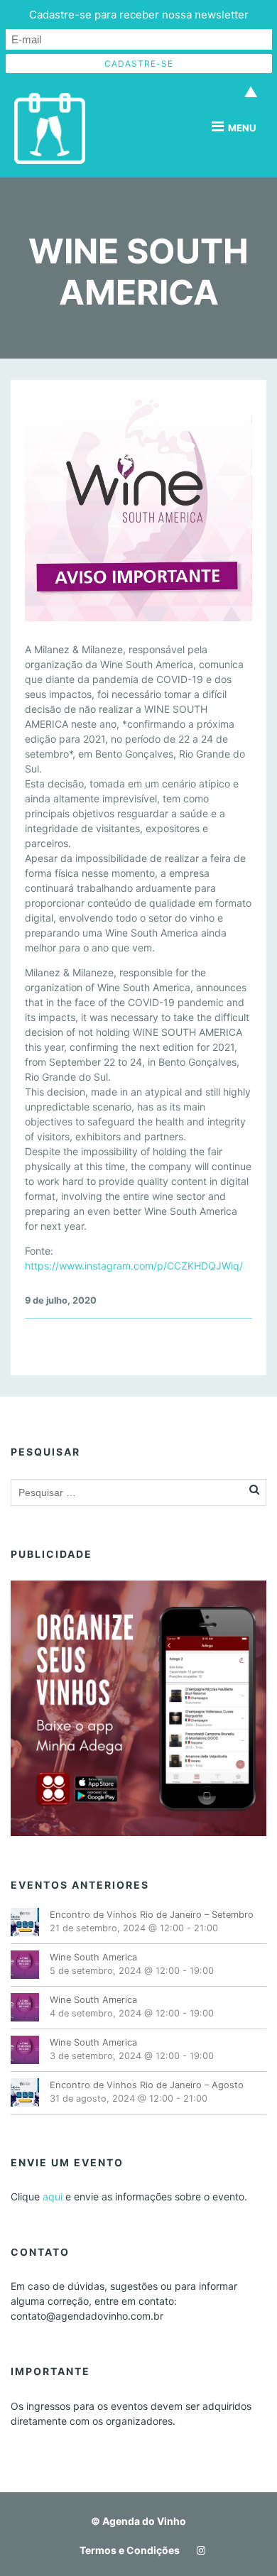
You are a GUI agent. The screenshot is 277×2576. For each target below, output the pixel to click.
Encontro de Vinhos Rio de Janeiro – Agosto (147, 2085)
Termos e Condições (130, 2550)
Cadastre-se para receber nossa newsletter (139, 15)
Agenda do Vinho (144, 2521)
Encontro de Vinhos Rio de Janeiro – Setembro (152, 1915)
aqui (53, 2196)
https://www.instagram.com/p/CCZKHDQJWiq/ (134, 1266)
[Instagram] (197, 2550)
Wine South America (93, 1957)
